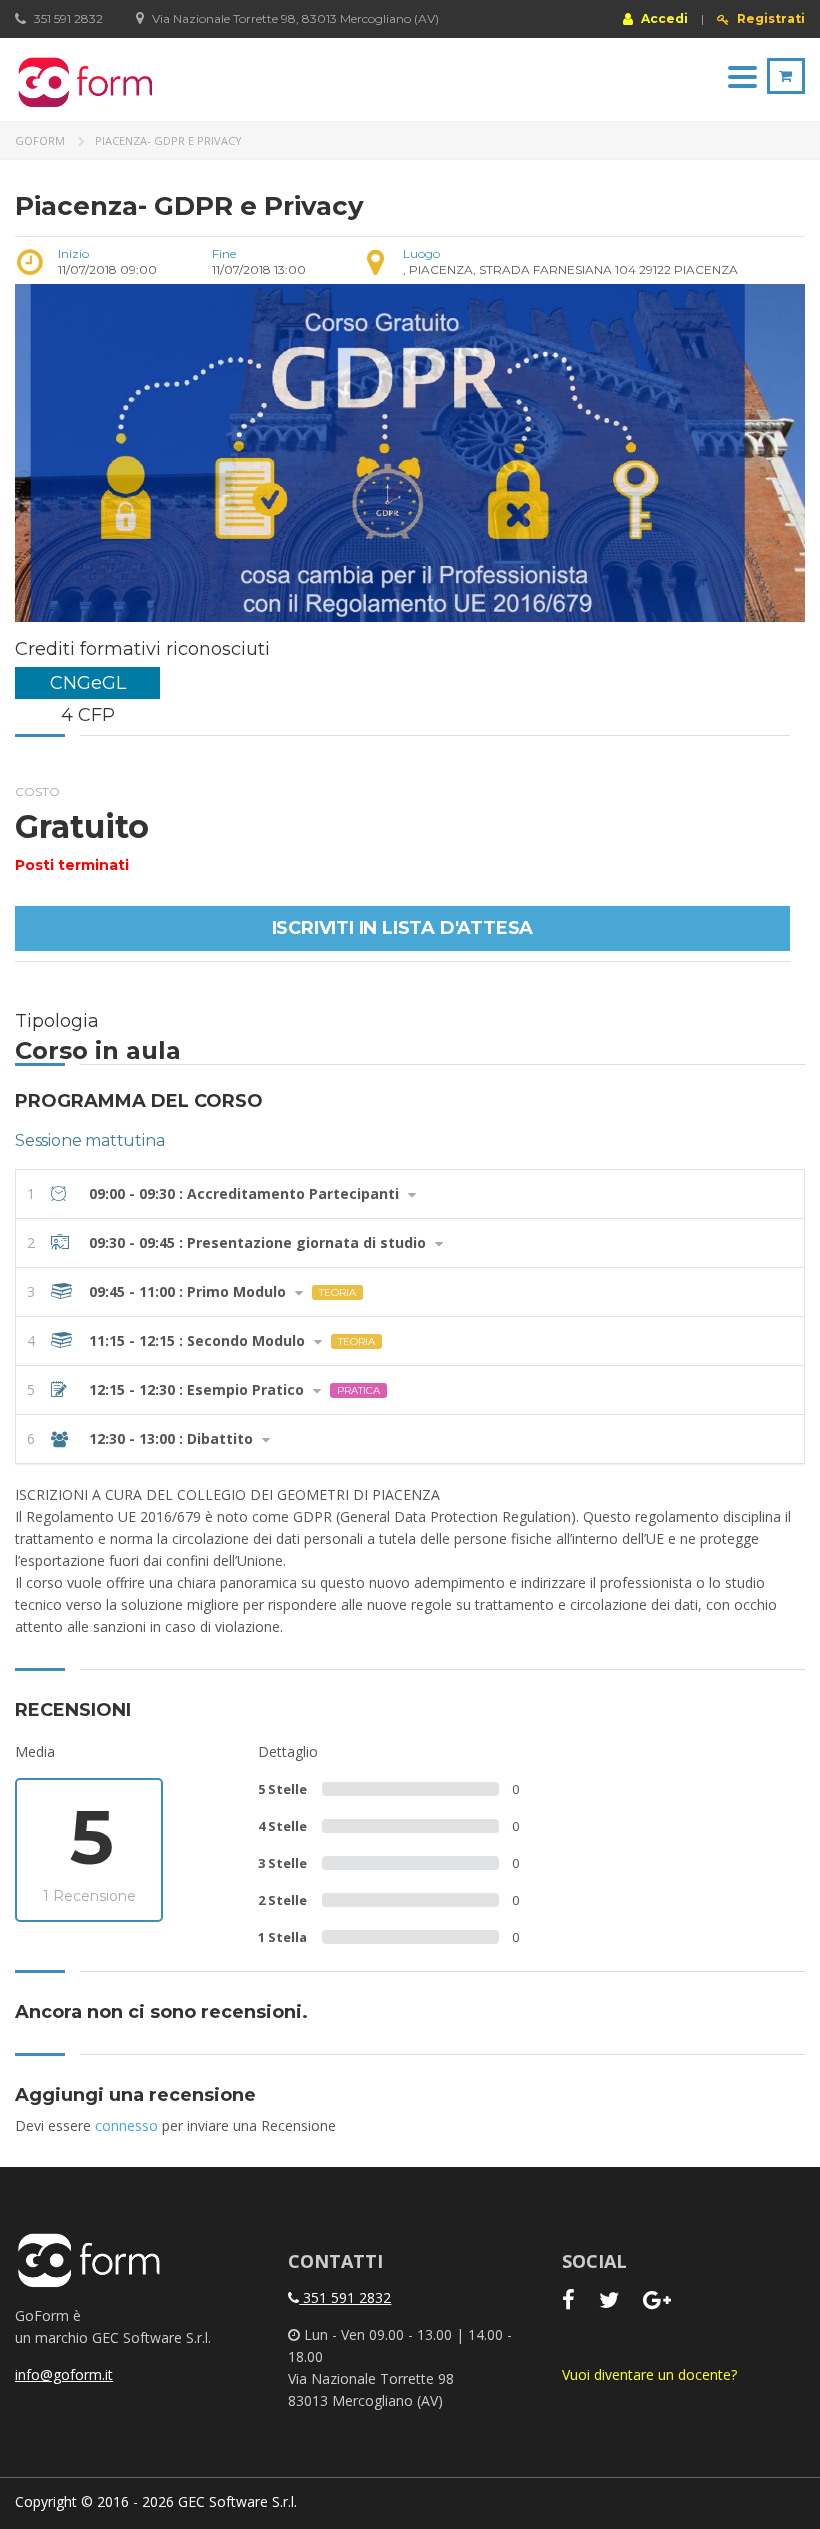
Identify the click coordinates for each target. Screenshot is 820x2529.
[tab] (410, 1194)
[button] (410, 1194)
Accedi (663, 18)
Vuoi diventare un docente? (649, 2374)
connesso (126, 2125)
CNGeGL (88, 683)
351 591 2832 (345, 2297)
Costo (37, 791)
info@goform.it (64, 2374)
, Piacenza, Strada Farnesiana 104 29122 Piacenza (570, 269)
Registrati (769, 19)
